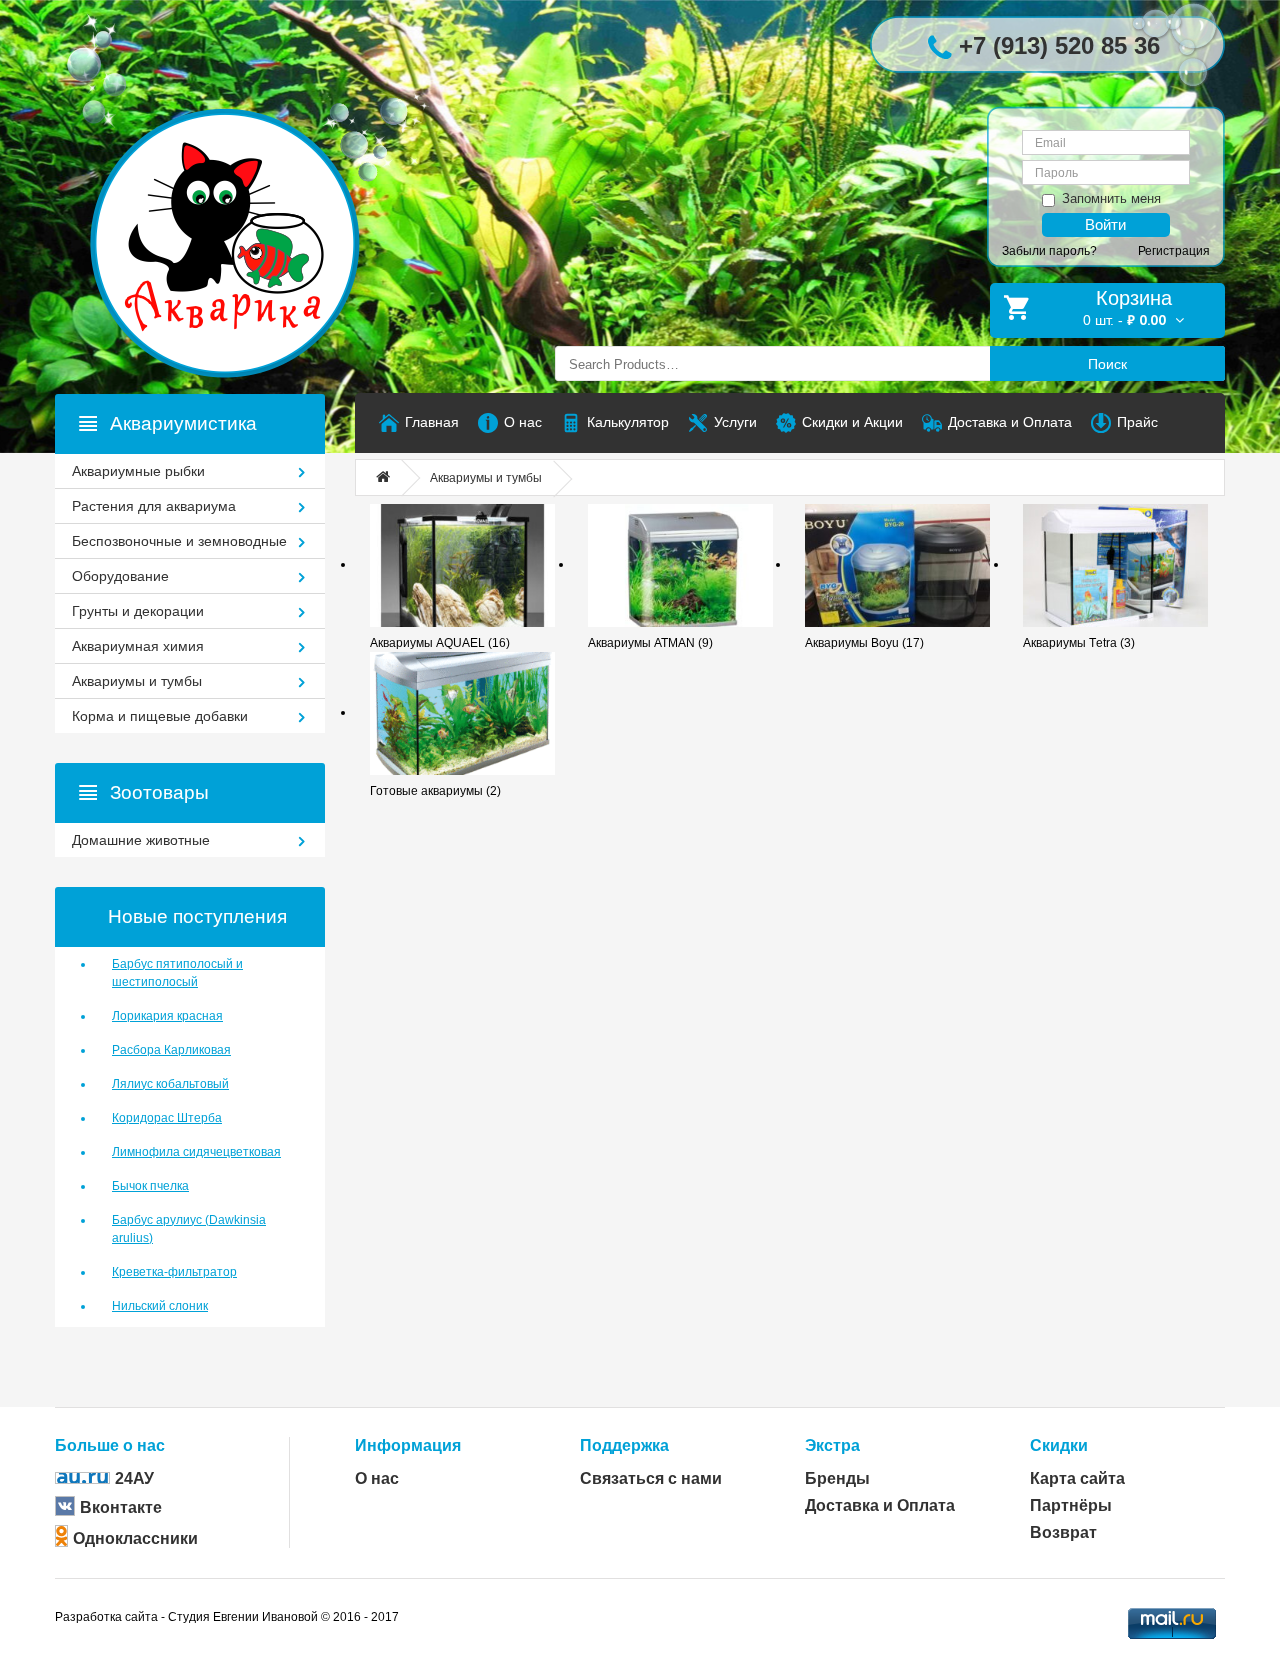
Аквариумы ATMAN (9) (650, 643)
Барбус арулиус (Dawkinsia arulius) (189, 1229)
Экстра (832, 1445)
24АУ (134, 1478)
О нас (377, 1478)
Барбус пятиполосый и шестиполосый (177, 973)
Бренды (837, 1478)
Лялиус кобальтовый (170, 1084)
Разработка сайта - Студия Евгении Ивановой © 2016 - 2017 (227, 1617)
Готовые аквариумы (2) (435, 791)
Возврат (1063, 1532)
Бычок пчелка (150, 1186)
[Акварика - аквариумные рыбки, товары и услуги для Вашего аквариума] (245, 203)
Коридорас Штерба (167, 1118)
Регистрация (1174, 251)
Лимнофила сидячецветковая (196, 1152)
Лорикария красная (167, 1016)
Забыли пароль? (1049, 251)
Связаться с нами (651, 1478)
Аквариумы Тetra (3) (1079, 643)
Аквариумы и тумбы (486, 478)
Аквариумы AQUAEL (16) (440, 643)
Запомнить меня (1111, 198)
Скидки (1059, 1445)
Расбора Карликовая (171, 1050)
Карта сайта (1077, 1478)
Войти (1105, 224)
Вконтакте (121, 1507)
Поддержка (624, 1445)
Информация (408, 1445)
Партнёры (1071, 1505)
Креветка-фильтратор (174, 1272)
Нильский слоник (160, 1306)
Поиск (1107, 364)
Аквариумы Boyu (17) (864, 643)
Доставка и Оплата (880, 1505)
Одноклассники (135, 1538)
